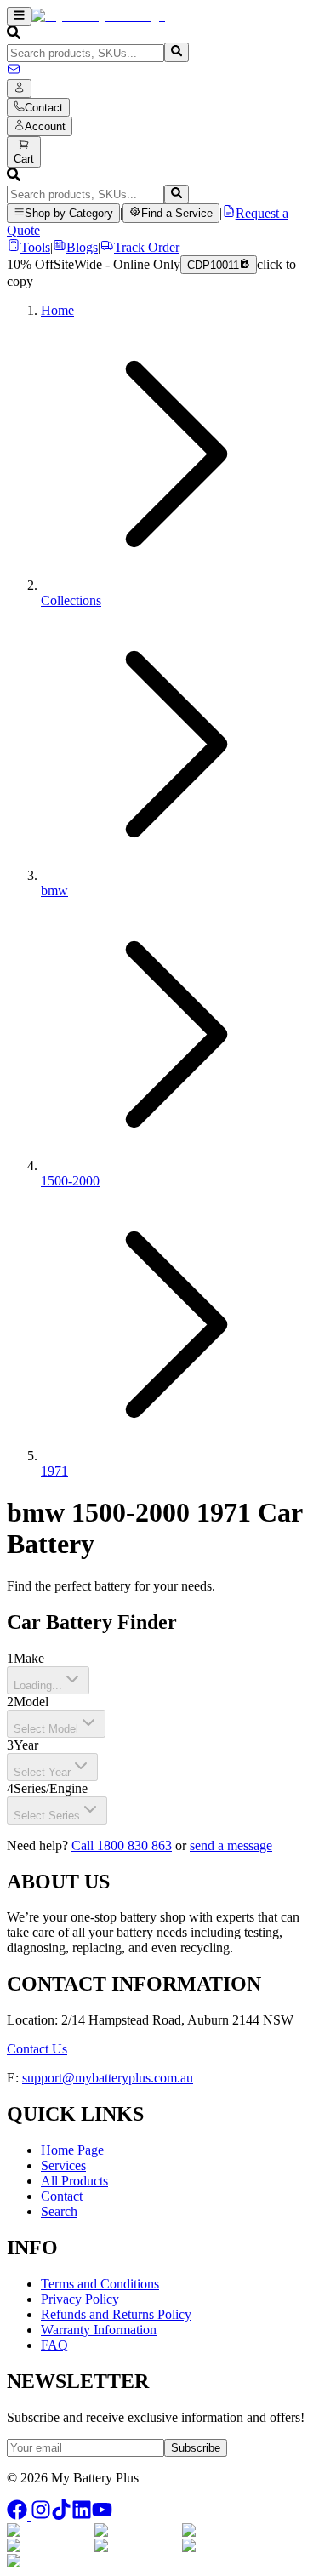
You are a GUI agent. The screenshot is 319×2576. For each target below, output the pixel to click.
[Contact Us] (14, 71)
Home (57, 310)
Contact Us (37, 2049)
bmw (54, 891)
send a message (231, 1845)
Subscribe (196, 2448)
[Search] (177, 52)
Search (59, 2211)
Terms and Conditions (100, 2284)
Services (63, 2165)
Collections (71, 600)
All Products (74, 2181)
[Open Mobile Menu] (19, 16)
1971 (54, 1471)
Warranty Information (99, 2330)
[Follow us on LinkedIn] (82, 2515)
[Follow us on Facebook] (19, 2515)
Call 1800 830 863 (122, 1845)
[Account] (19, 89)
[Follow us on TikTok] (61, 2515)
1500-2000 (70, 1181)
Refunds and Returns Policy (116, 2314)
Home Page (72, 2150)
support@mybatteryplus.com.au (108, 2078)
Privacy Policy (80, 2299)
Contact (62, 2196)
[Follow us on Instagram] (41, 2515)
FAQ (54, 2345)
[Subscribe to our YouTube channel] (102, 2515)
